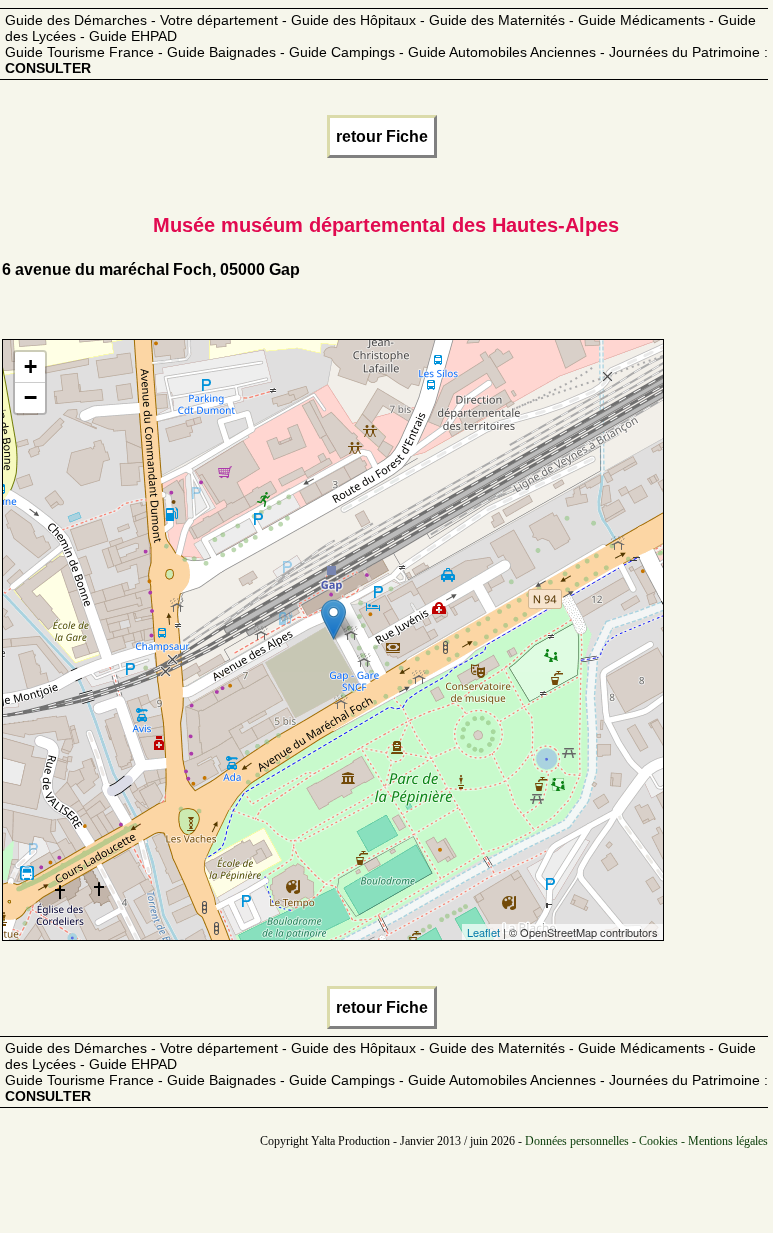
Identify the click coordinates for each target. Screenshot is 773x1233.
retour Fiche (382, 136)
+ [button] (30, 366)
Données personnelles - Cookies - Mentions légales (646, 1141)
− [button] (30, 397)
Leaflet (483, 932)
